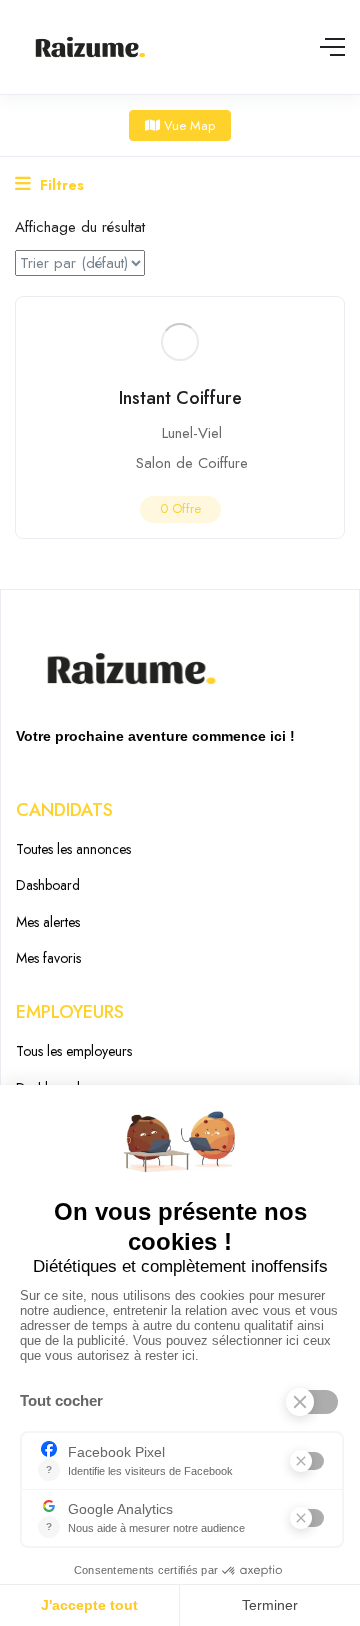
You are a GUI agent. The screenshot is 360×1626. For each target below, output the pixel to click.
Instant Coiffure (180, 398)
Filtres (60, 185)
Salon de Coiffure (192, 463)
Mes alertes (48, 922)
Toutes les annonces (73, 849)
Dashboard (48, 885)
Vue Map (187, 125)
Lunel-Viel (192, 433)
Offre (180, 508)
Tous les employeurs (74, 1051)
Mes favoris (48, 958)
